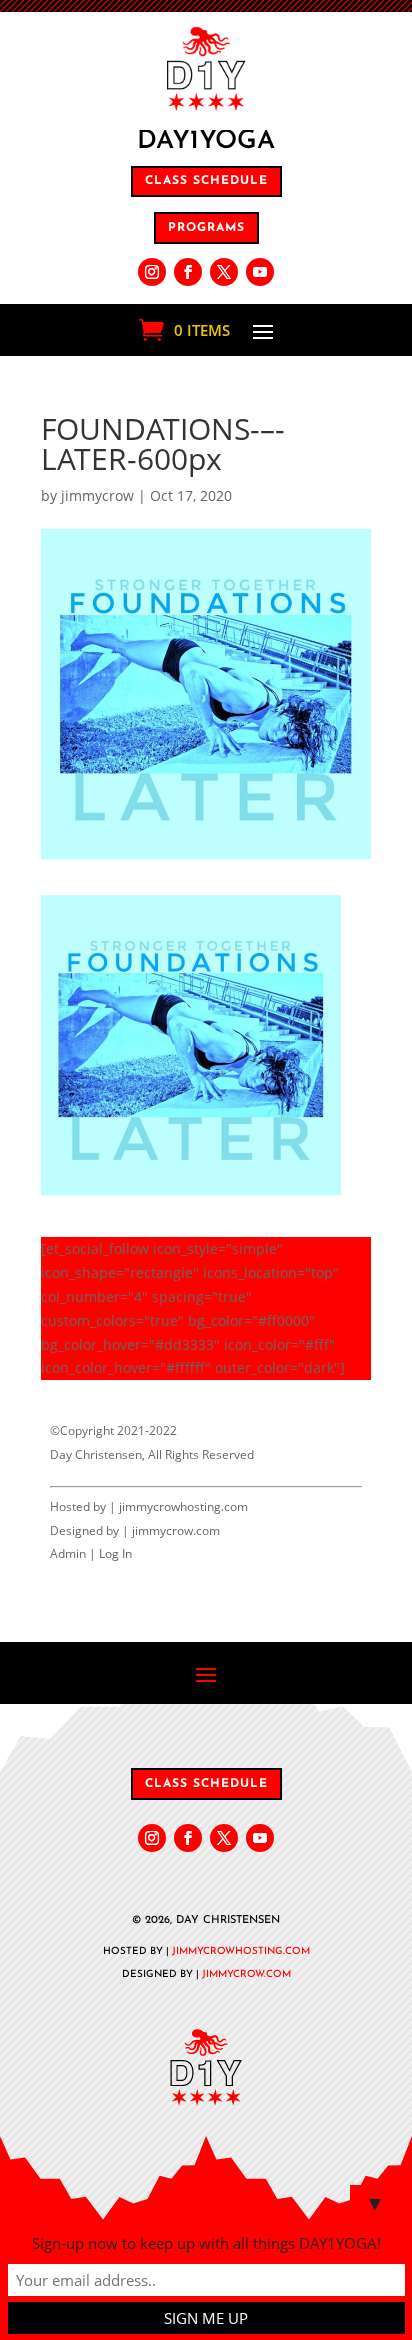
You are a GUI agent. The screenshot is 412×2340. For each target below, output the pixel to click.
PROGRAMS (206, 228)
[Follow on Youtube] (260, 272)
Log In (115, 1553)
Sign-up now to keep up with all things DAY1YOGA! (206, 2243)
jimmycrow (97, 495)
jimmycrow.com (176, 1530)
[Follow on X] (224, 272)
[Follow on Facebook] (188, 272)
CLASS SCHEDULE (206, 181)
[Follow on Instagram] (152, 272)
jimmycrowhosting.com (183, 1506)
